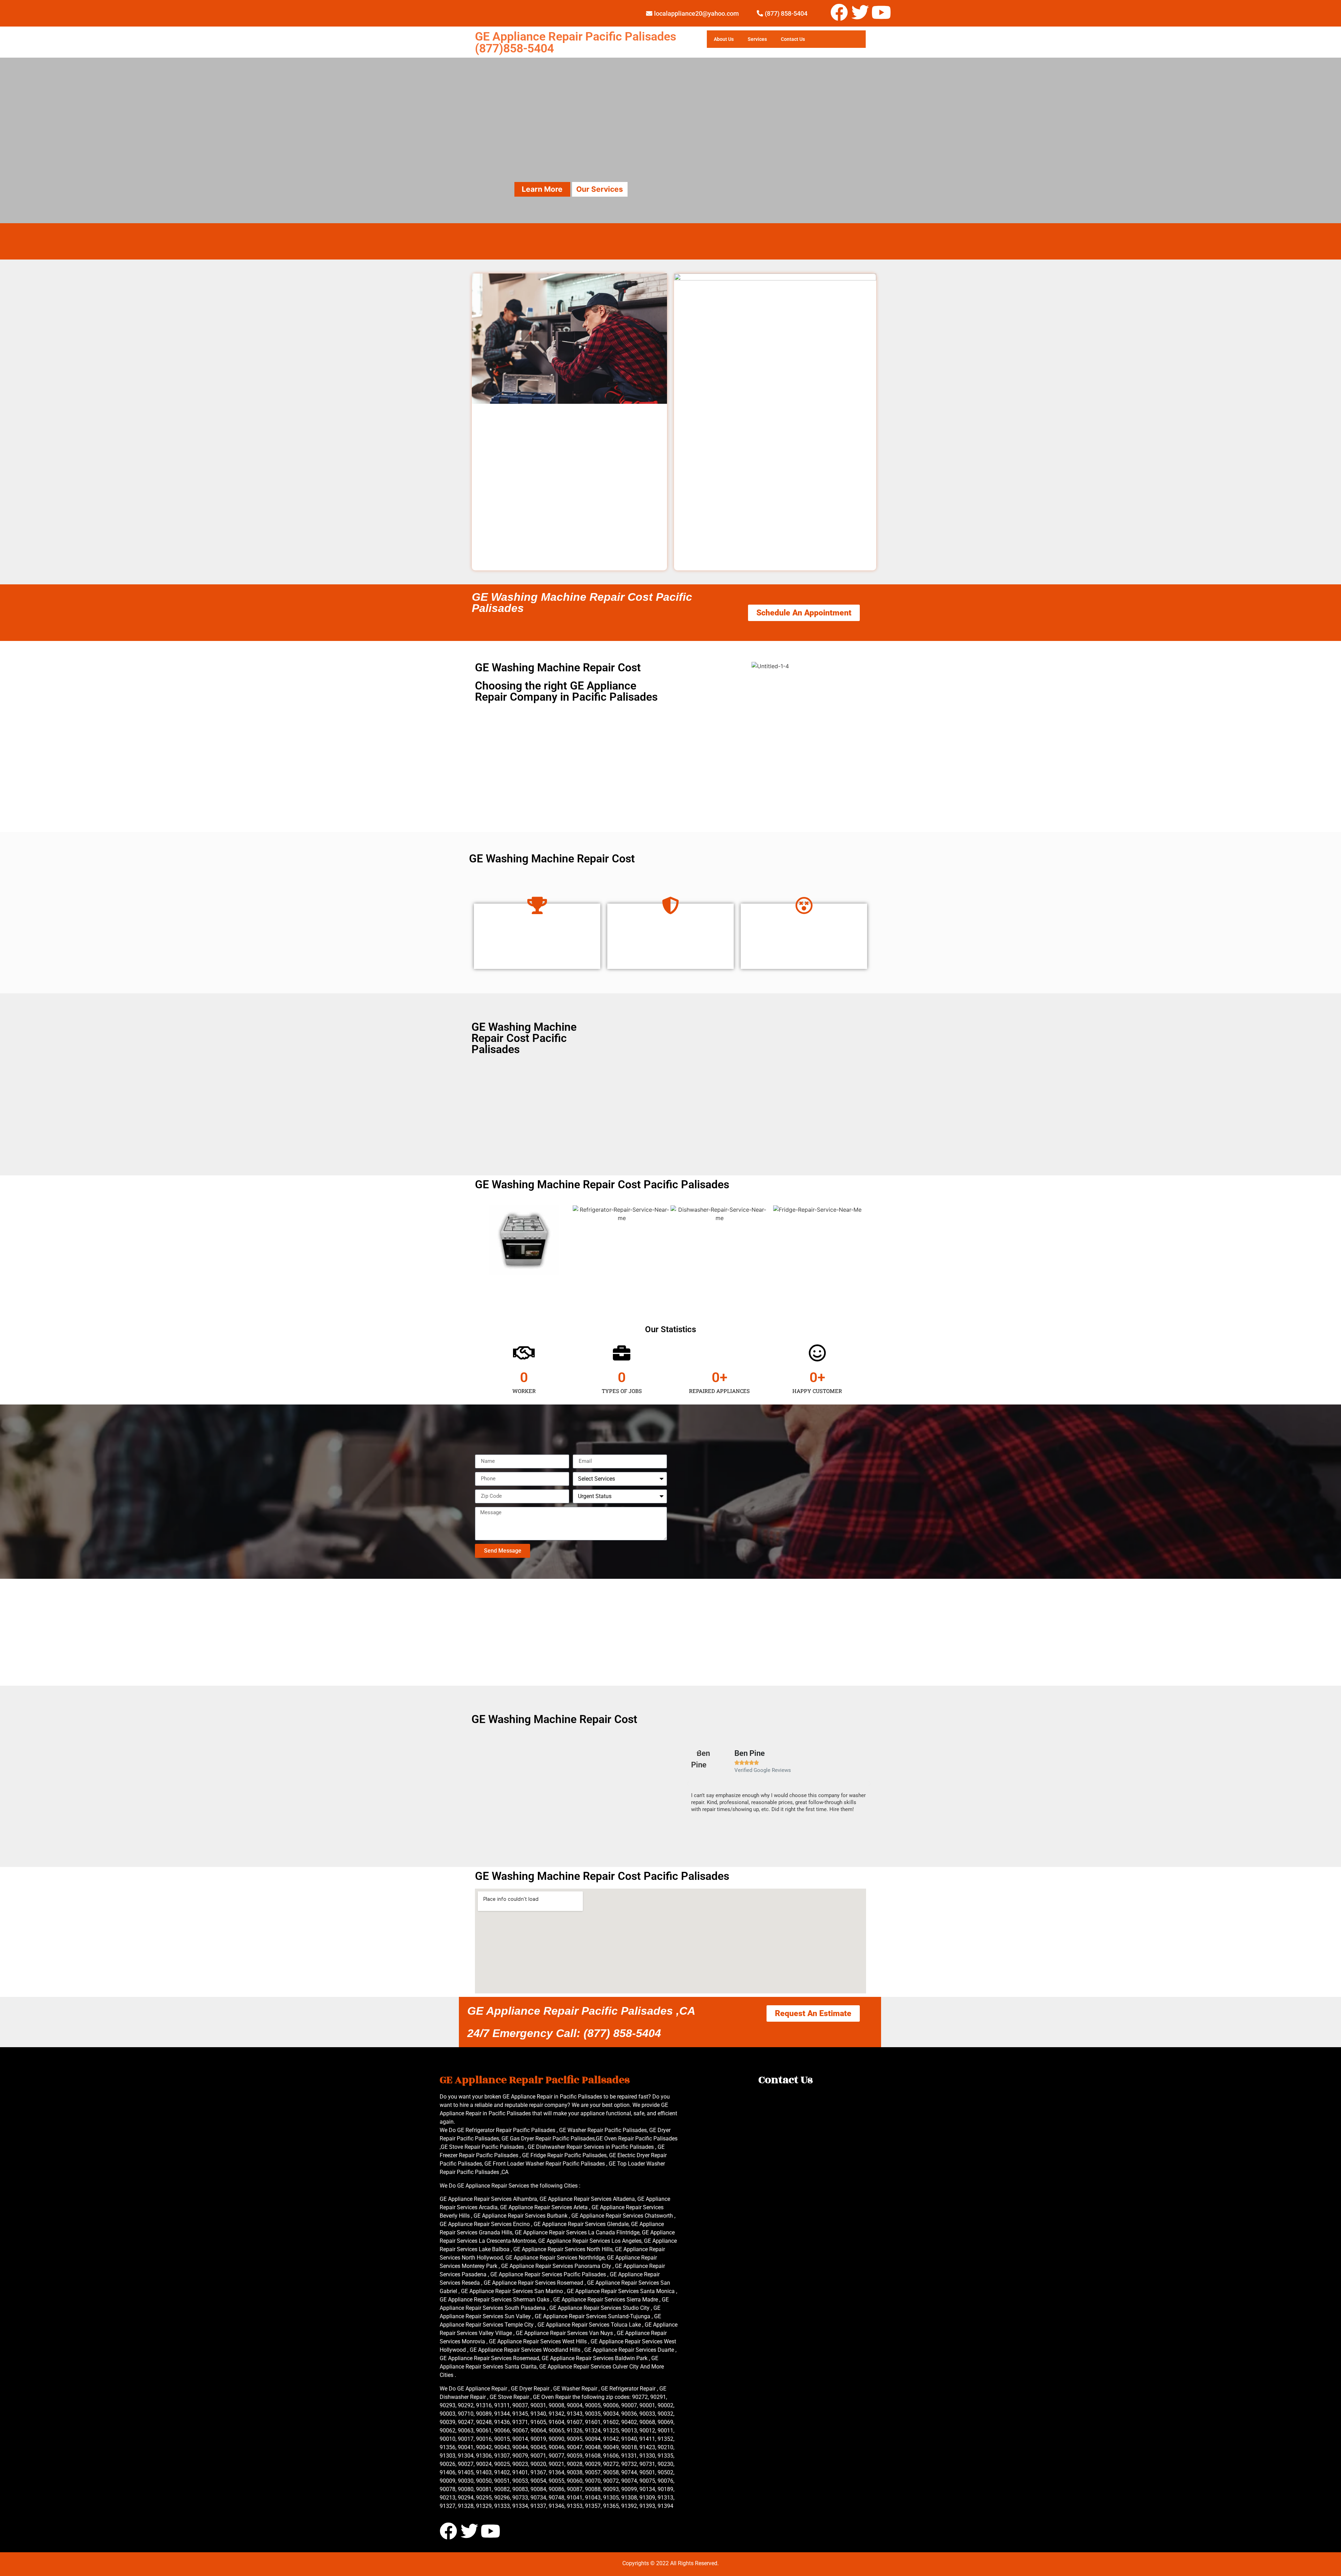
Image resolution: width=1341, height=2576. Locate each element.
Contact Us (793, 39)
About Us (724, 39)
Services (757, 39)
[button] (688, 1784)
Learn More (542, 189)
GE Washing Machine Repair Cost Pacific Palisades (582, 603)
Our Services (600, 189)
